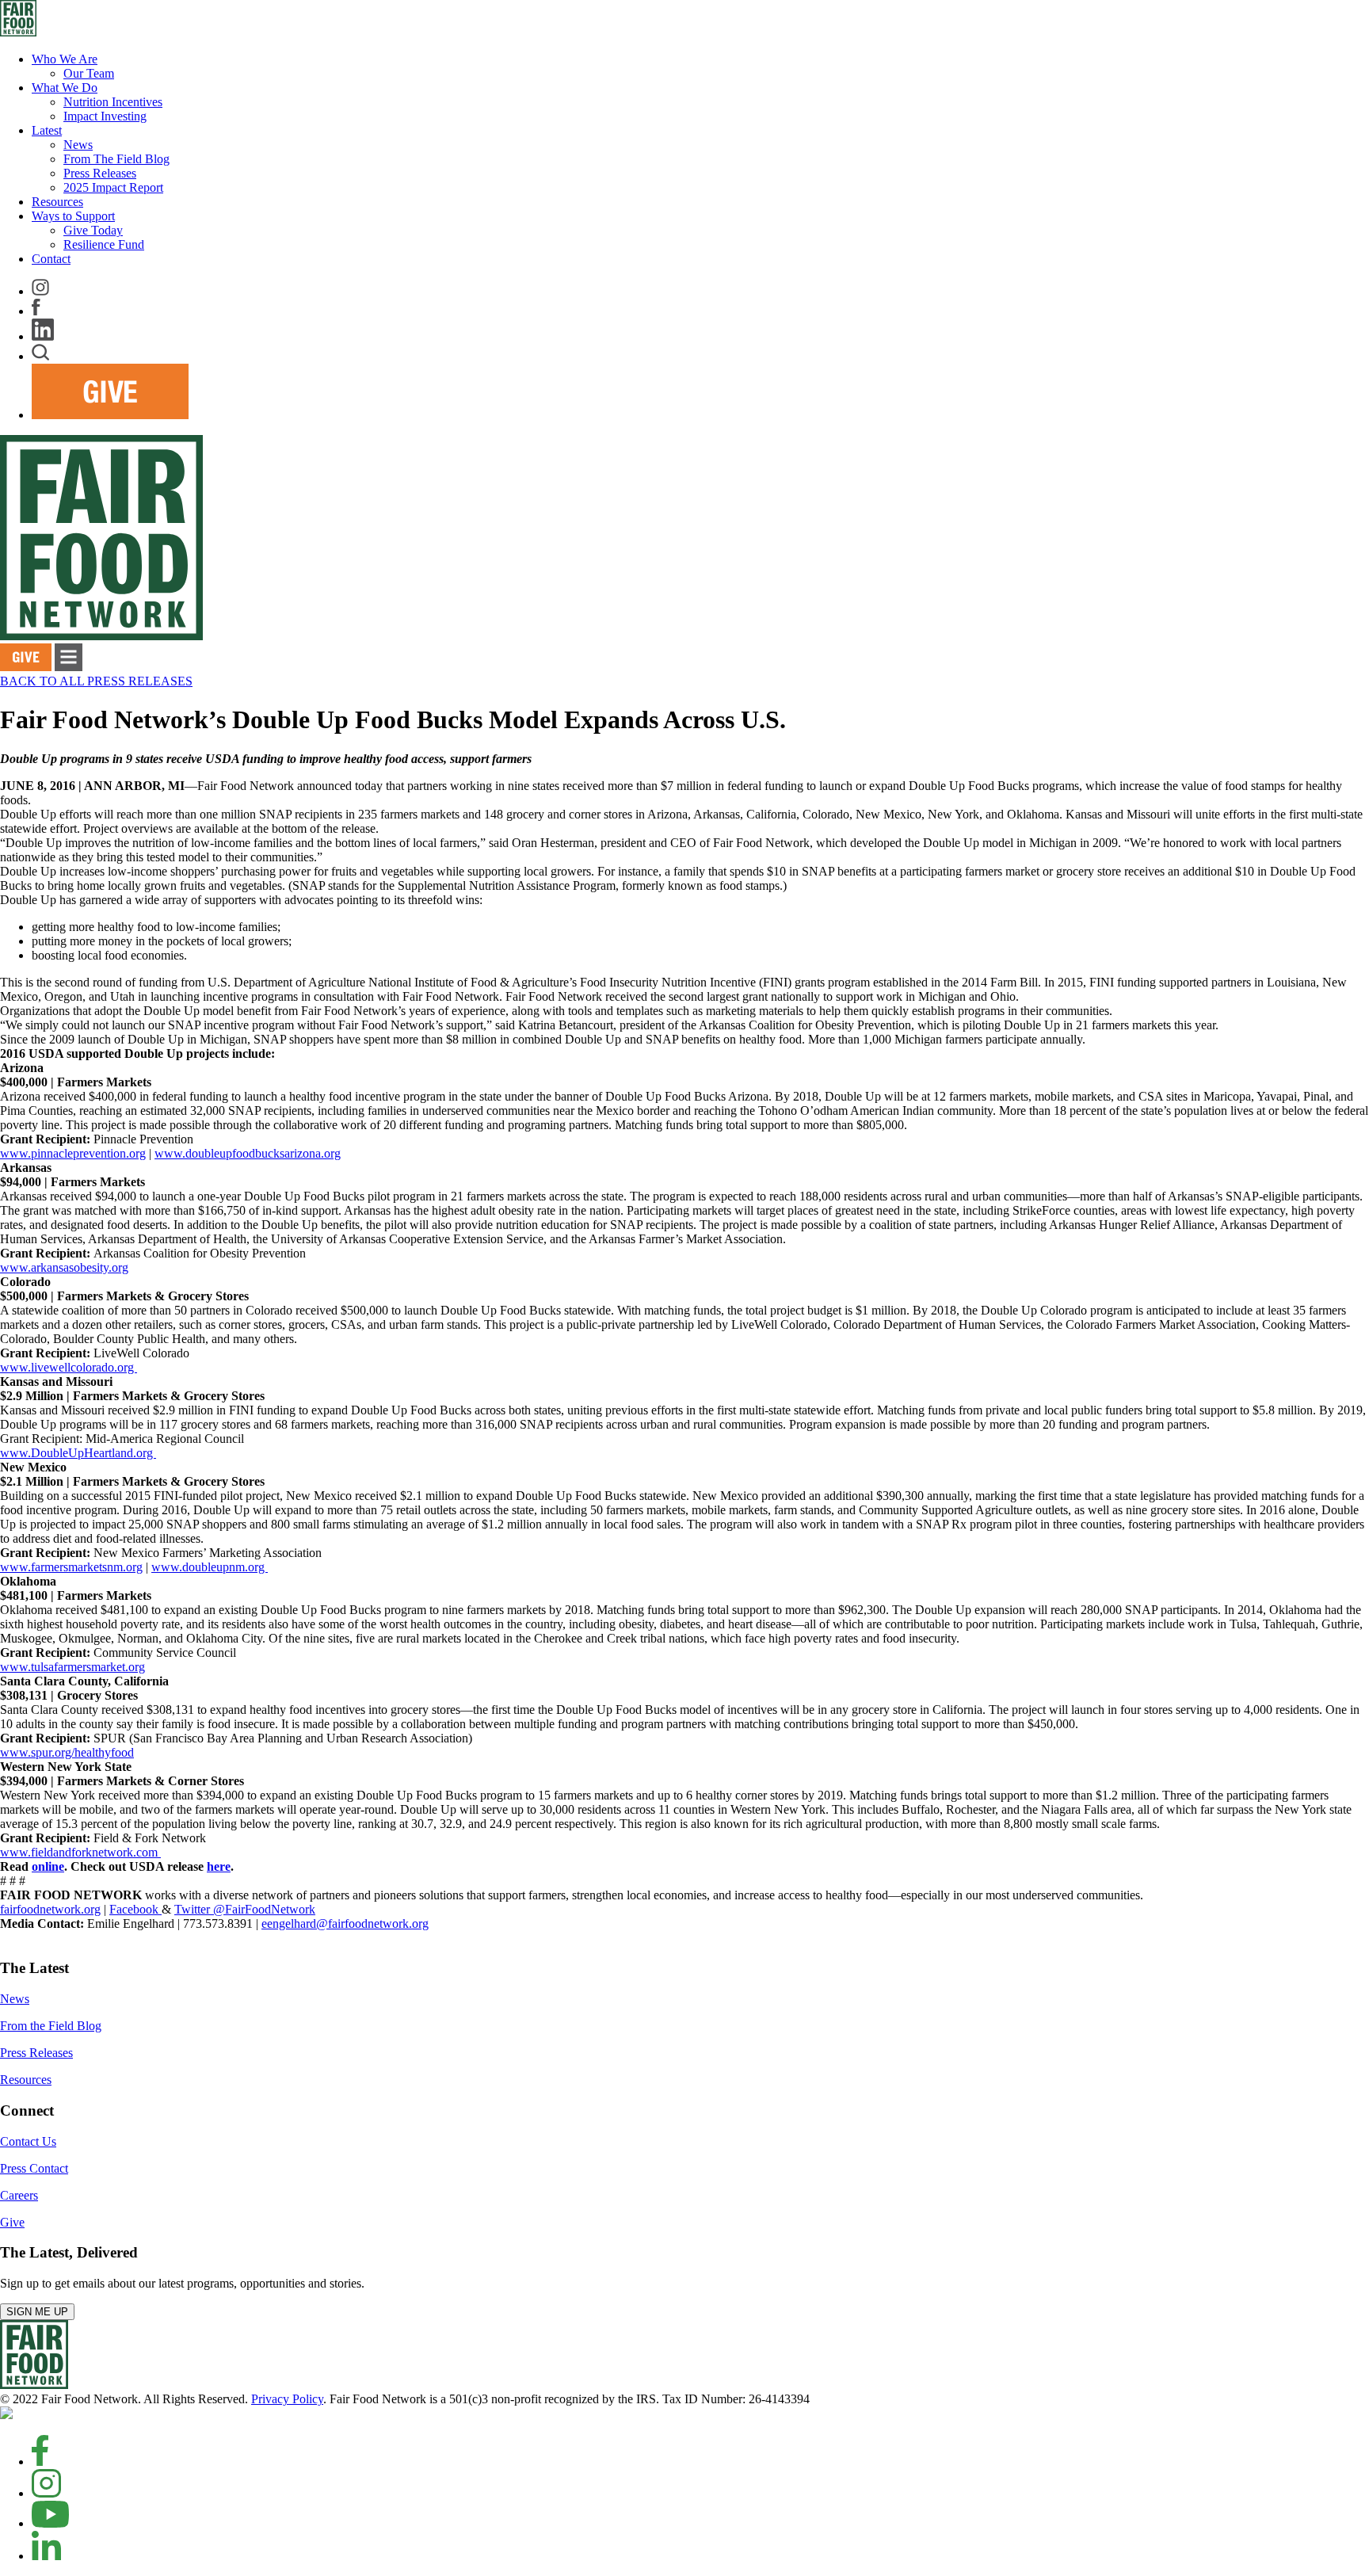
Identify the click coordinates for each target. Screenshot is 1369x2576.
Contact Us (28, 2141)
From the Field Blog (51, 2026)
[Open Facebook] (40, 2462)
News (78, 145)
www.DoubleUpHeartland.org (78, 1453)
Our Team (89, 73)
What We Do (65, 88)
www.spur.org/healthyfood (67, 1752)
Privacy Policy (287, 2399)
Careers (19, 2195)
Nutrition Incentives (113, 102)
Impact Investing (105, 116)
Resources (57, 202)
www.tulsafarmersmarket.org (72, 1667)
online (48, 1866)
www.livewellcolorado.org (69, 1367)
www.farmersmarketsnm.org (71, 1567)
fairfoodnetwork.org (50, 1909)
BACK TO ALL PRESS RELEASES (96, 681)
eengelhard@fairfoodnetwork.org (345, 1923)
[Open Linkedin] (46, 2556)
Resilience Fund (104, 244)
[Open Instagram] (46, 2493)
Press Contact (34, 2168)
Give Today (93, 230)
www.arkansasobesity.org (64, 1267)
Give (12, 2222)
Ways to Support (73, 216)
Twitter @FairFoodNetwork (245, 1909)
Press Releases (100, 173)
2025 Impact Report (113, 187)
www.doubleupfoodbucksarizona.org (248, 1153)
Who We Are (65, 59)
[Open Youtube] (50, 2523)
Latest (47, 130)
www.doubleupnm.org (210, 1567)
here (219, 1866)
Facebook (135, 1909)
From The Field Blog (116, 159)
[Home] (34, 2385)
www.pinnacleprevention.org (73, 1153)
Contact (51, 259)
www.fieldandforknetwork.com (80, 1852)
